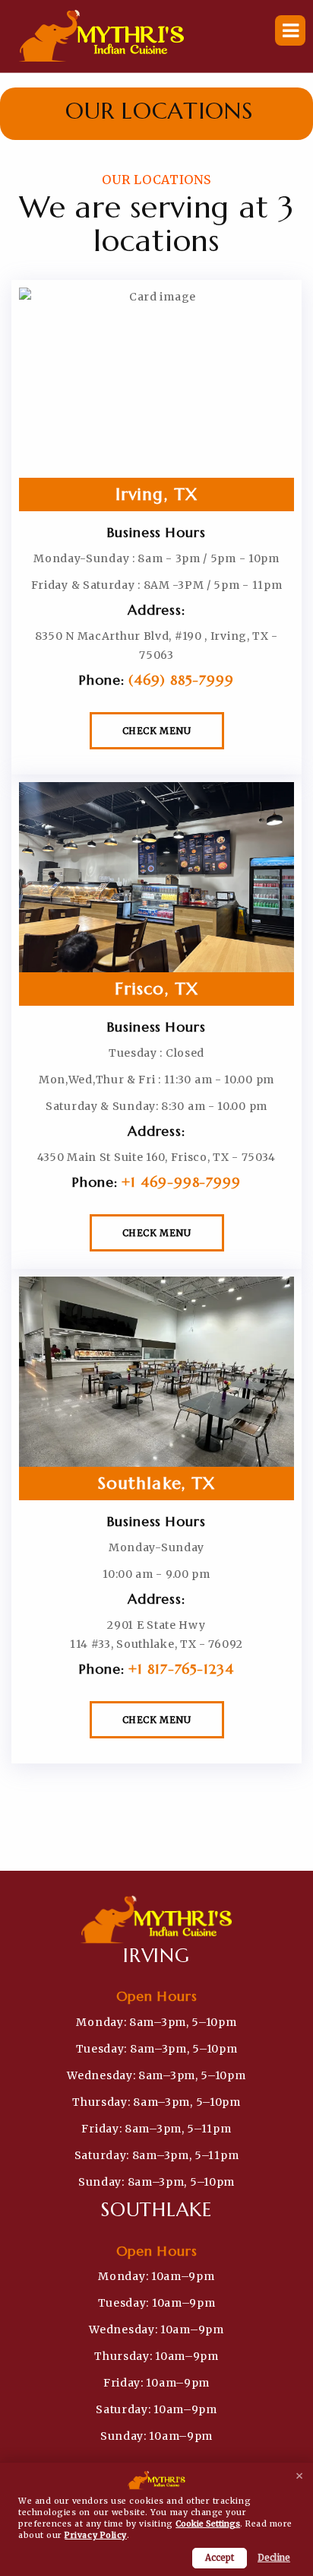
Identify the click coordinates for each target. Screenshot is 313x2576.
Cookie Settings (208, 2524)
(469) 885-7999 (181, 680)
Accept (220, 2558)
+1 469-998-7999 (181, 1182)
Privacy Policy (95, 2535)
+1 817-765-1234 (181, 1669)
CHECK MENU (157, 731)
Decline (274, 2558)
